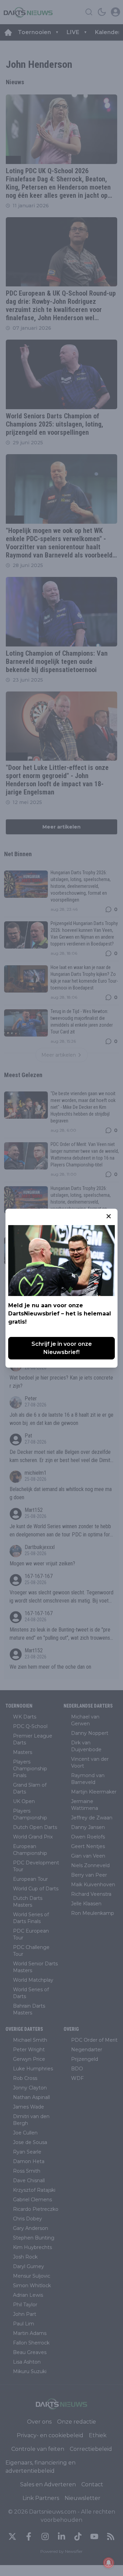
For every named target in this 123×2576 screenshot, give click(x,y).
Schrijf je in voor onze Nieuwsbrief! (62, 1348)
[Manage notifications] (109, 2563)
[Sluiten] (109, 1216)
